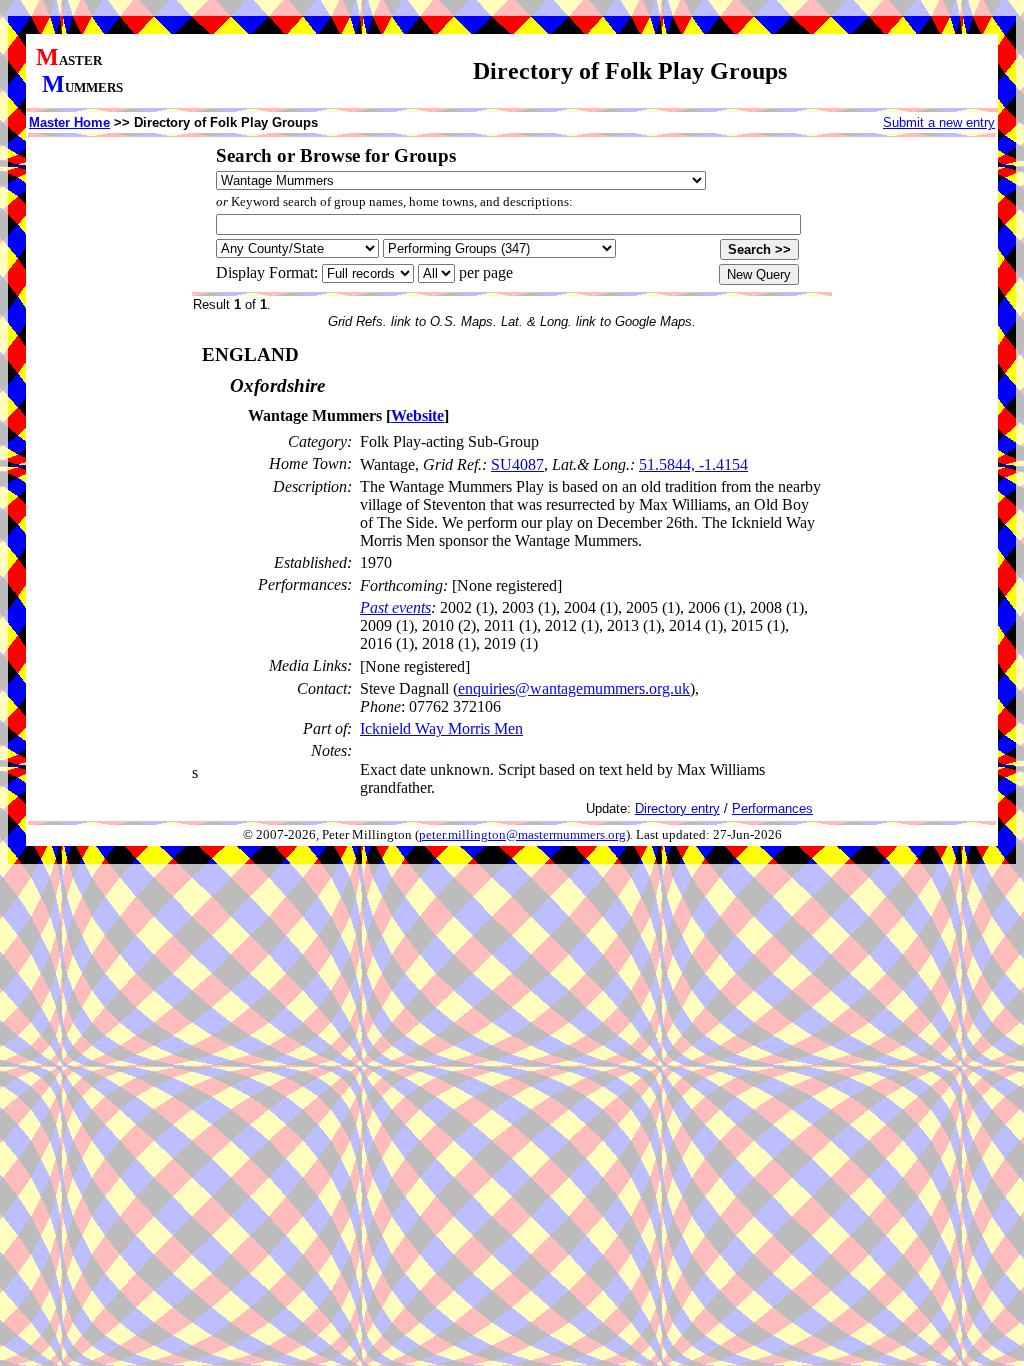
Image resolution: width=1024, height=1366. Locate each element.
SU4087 (517, 464)
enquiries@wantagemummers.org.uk (574, 688)
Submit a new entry (939, 122)
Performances (772, 808)
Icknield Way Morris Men (441, 728)
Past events (395, 607)
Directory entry (677, 808)
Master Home (69, 122)
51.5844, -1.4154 (693, 464)
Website (417, 415)
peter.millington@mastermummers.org (522, 835)
